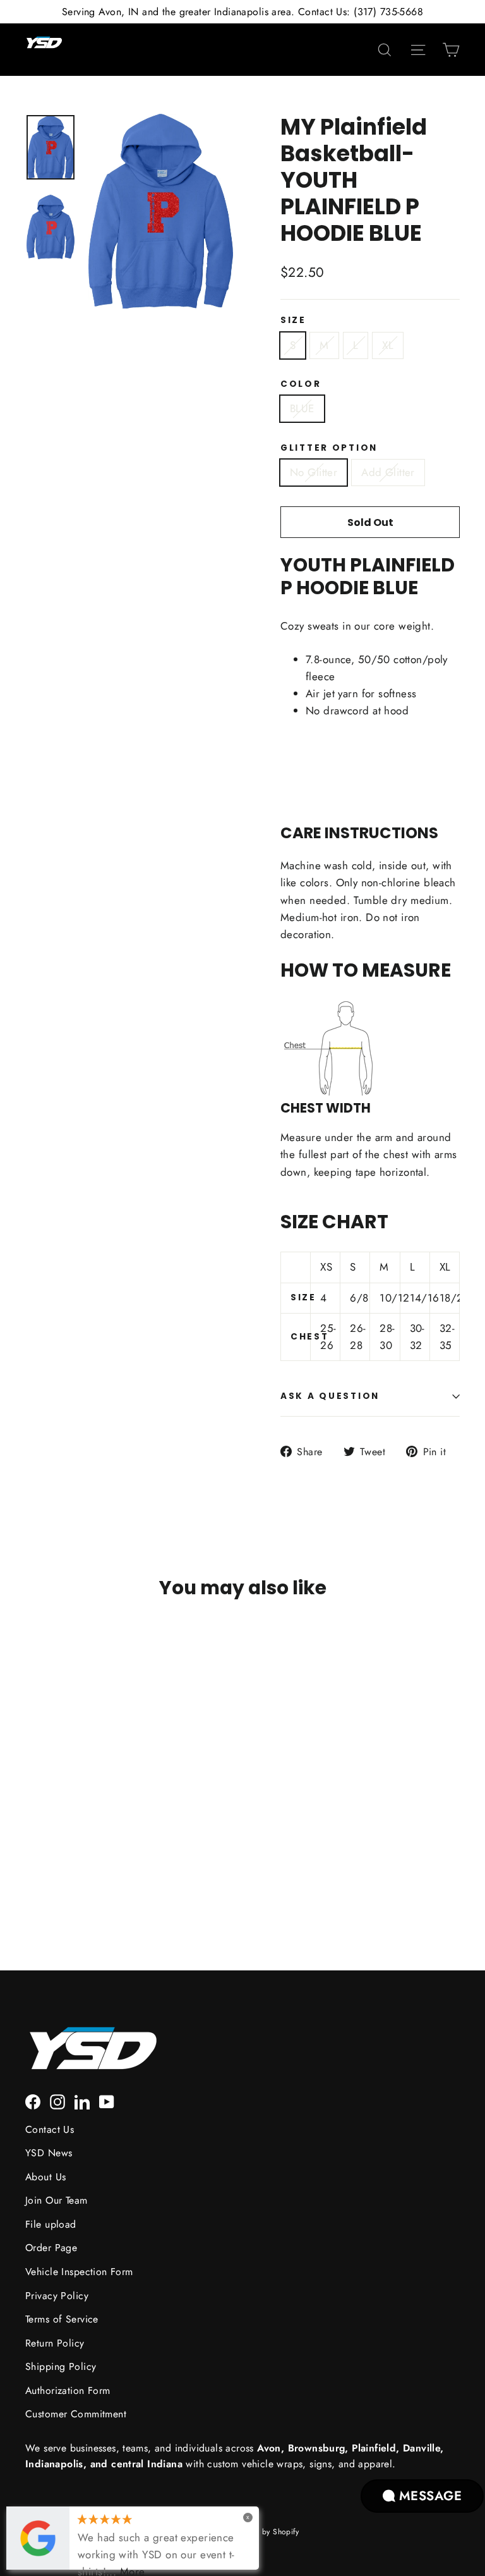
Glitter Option (329, 448)
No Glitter (314, 472)
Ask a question (330, 1396)
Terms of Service (62, 2319)
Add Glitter (388, 472)
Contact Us (50, 2129)
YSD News (49, 2153)
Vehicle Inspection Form (79, 2272)
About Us (45, 2177)
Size (293, 320)
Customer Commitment (76, 2414)
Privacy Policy (57, 2296)
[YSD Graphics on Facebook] (33, 2100)
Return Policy (55, 2343)
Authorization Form (68, 2390)
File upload (51, 2224)
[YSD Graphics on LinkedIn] (82, 2100)
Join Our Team (57, 2200)
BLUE (302, 408)
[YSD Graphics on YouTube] (107, 2100)
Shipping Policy (61, 2366)
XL (388, 345)
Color (301, 384)
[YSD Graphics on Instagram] (57, 2100)
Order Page (51, 2248)
